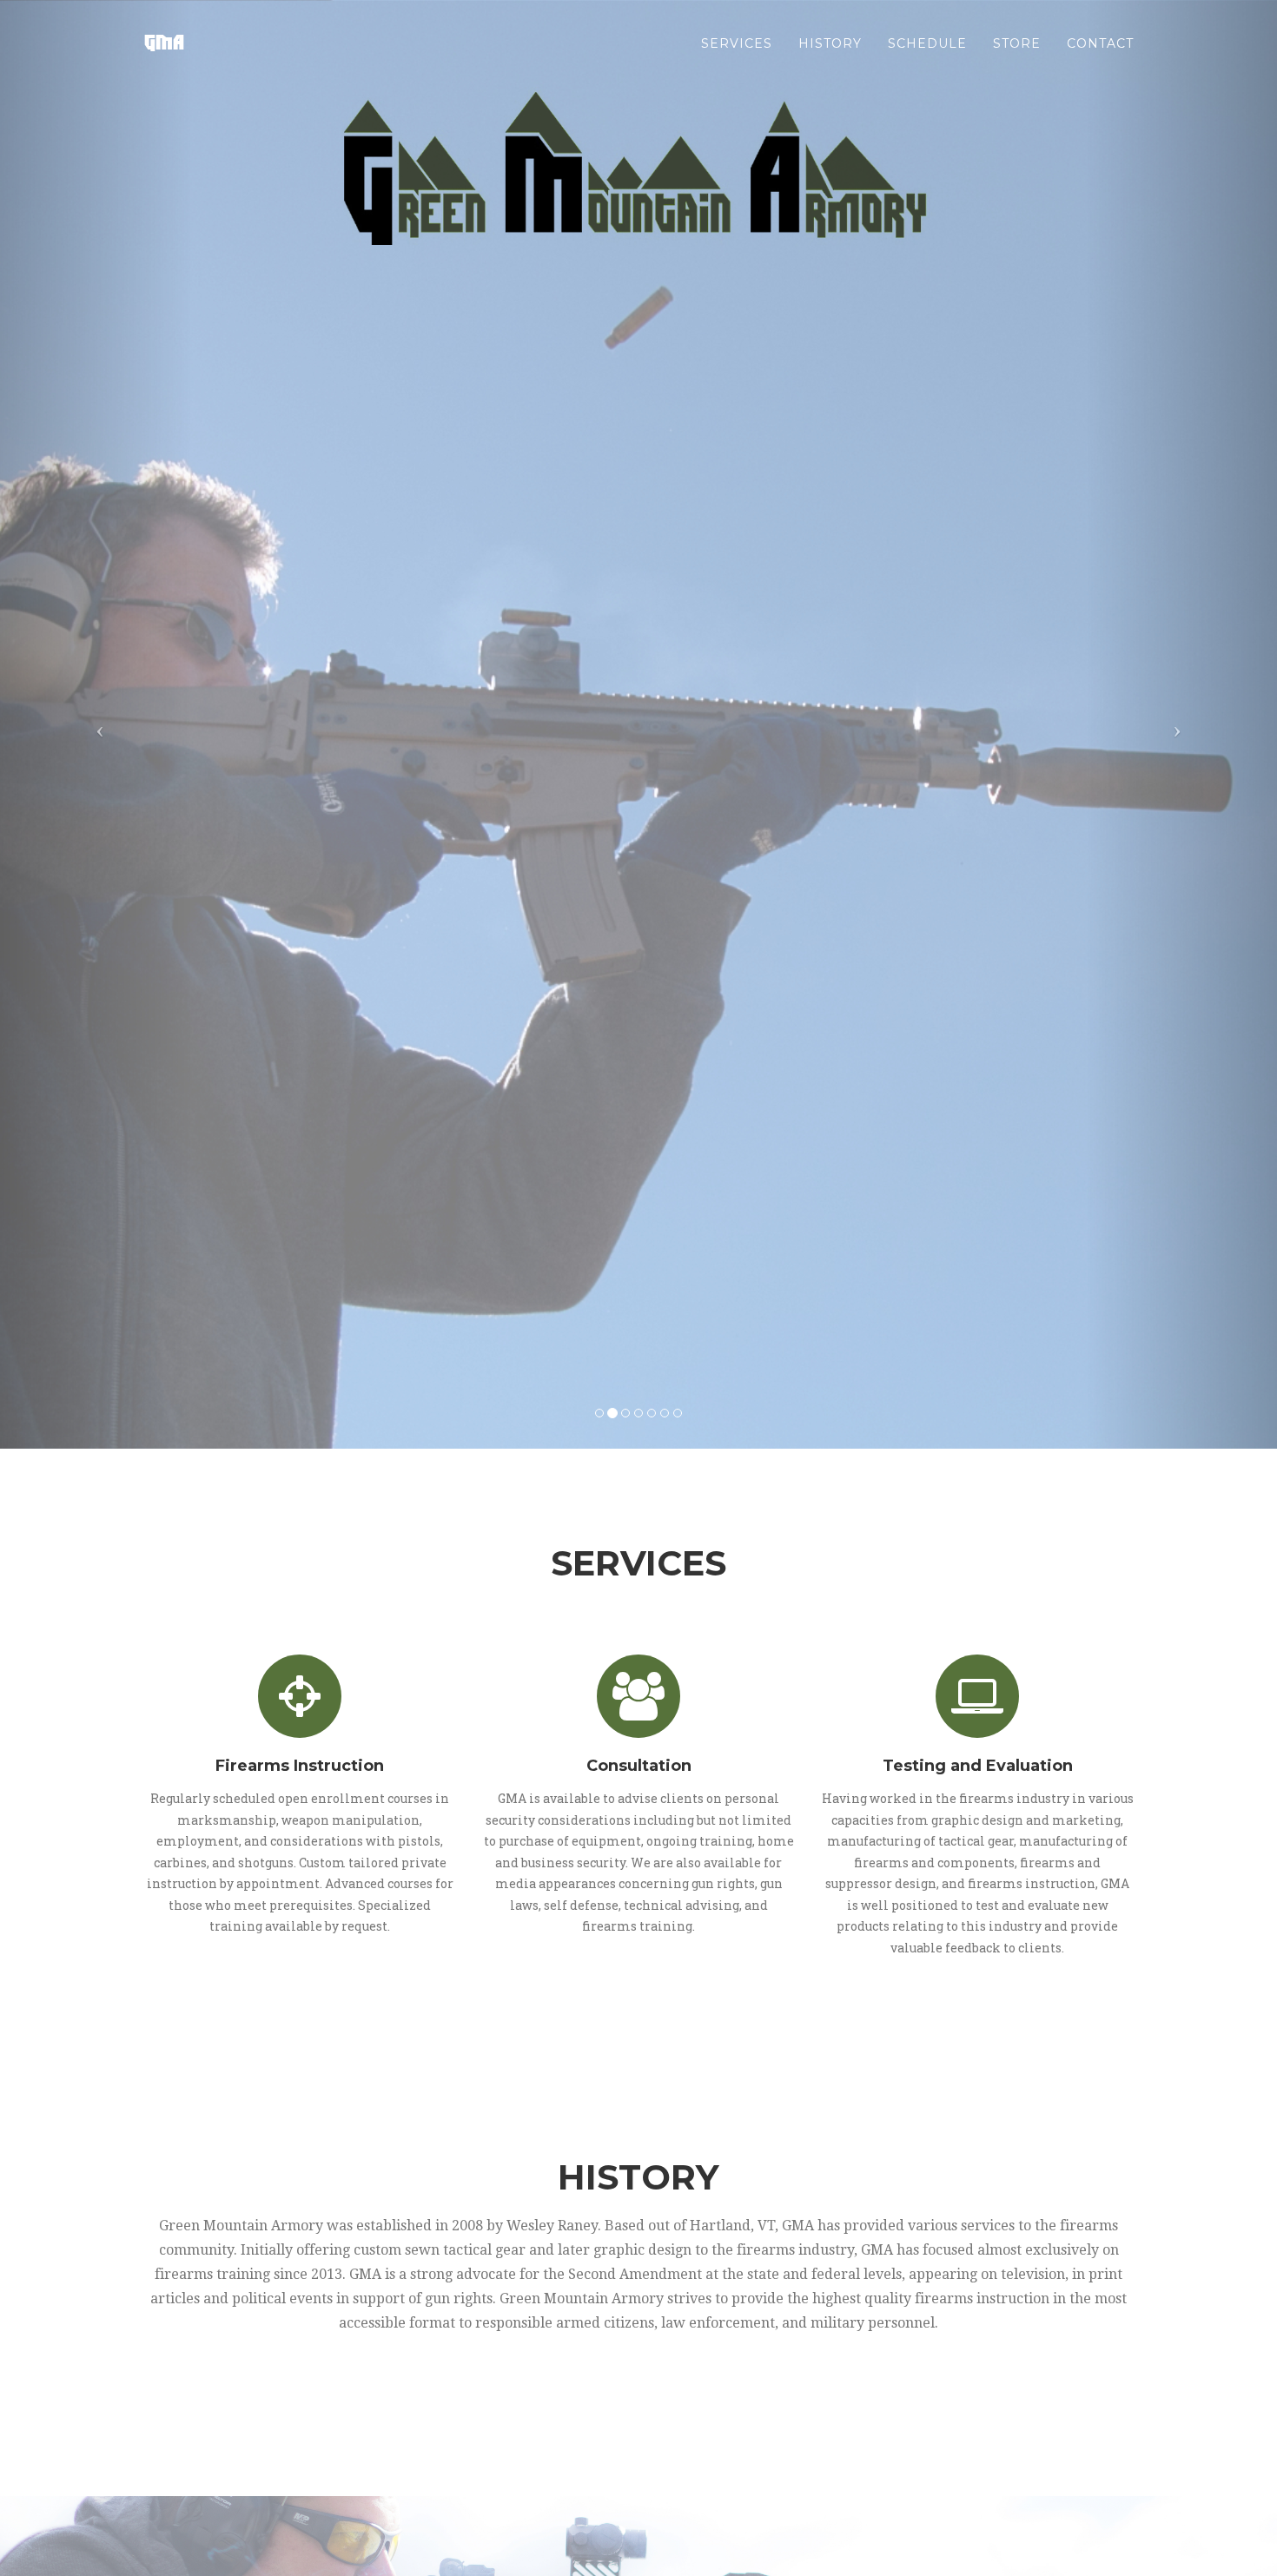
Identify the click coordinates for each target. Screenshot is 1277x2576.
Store (1017, 43)
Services (737, 43)
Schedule (927, 43)
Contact (1100, 43)
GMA (163, 43)
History (830, 43)
